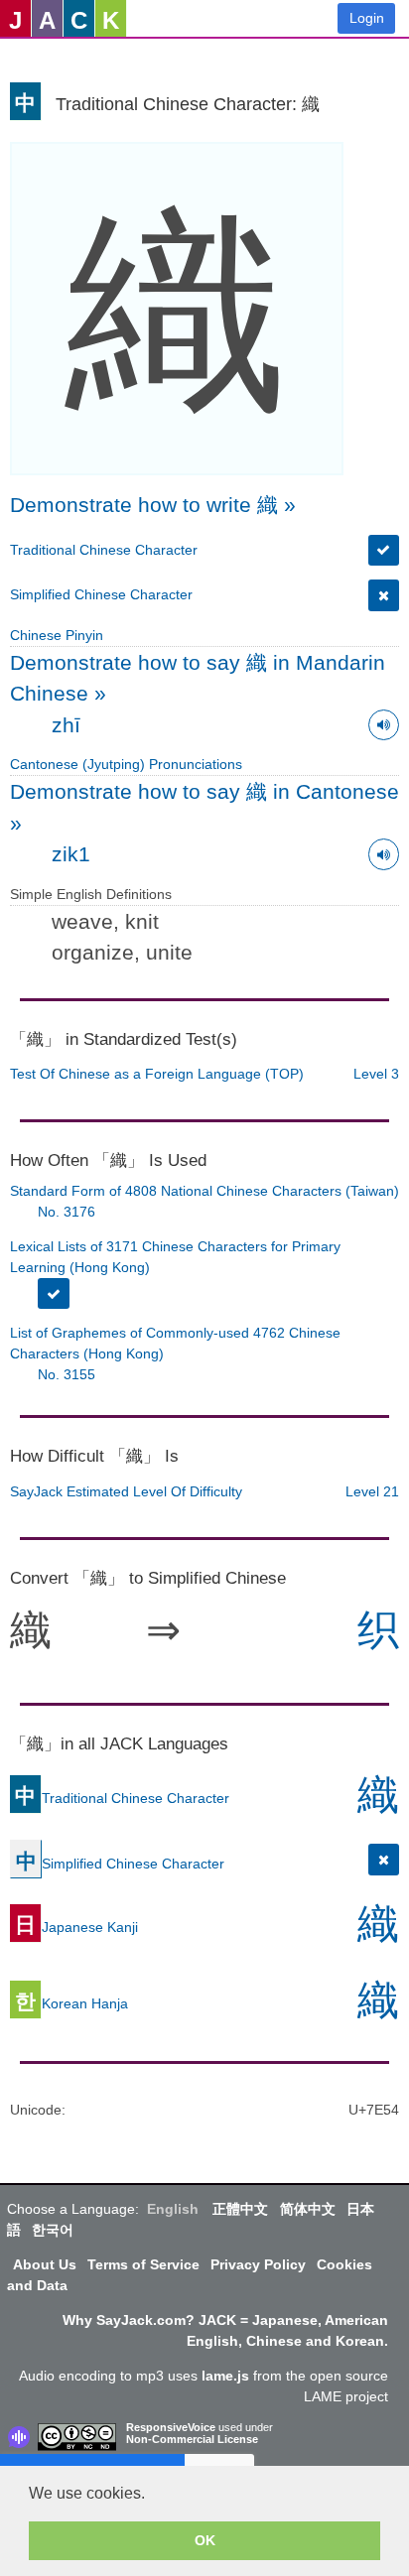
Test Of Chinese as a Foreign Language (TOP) (157, 1074)
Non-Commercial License (192, 2439)
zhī (66, 725)
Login (367, 18)
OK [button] (205, 2540)
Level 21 (372, 1491)
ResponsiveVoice (171, 2427)
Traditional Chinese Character (104, 550)
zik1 (71, 854)
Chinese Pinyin (57, 635)
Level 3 (376, 1074)
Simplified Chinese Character (101, 594)
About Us (45, 2264)
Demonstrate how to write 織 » (153, 505)
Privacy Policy (258, 2264)
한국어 (53, 2230)
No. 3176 (67, 1212)
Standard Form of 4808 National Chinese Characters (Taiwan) (204, 1191)
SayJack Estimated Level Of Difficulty (126, 1491)
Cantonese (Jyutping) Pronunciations (126, 764)
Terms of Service (143, 2264)
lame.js (225, 2376)
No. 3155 (67, 1374)
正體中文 (240, 2209)
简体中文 (308, 2209)
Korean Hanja (71, 2003)
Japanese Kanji (76, 1927)
